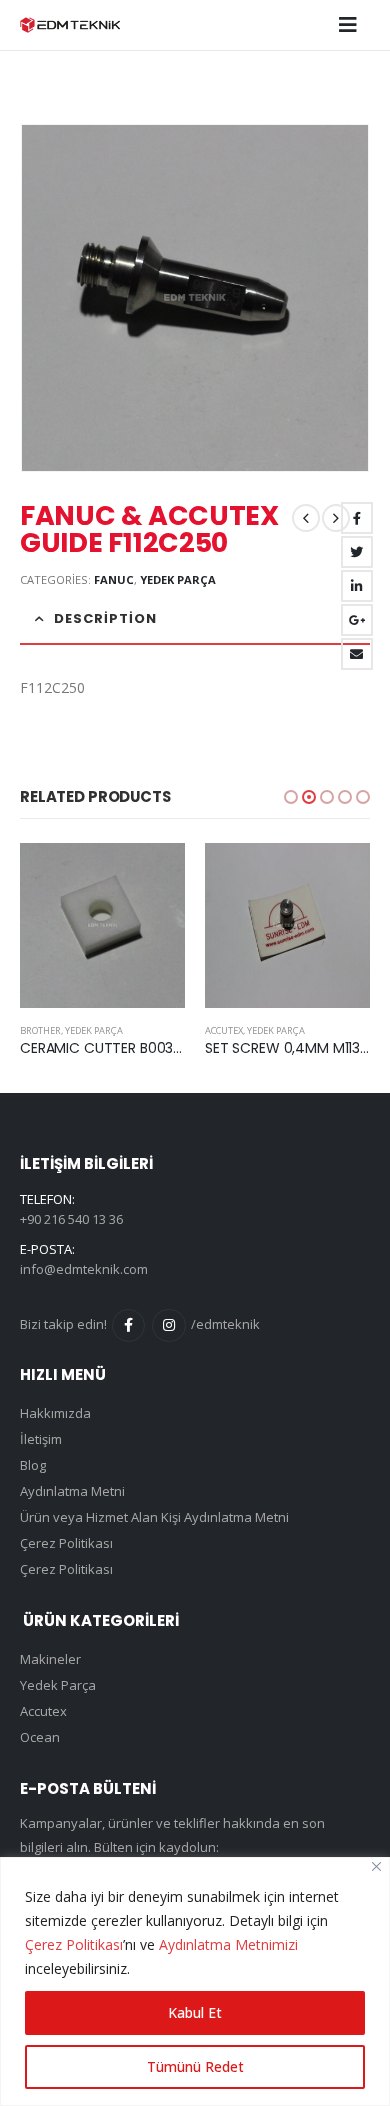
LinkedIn (357, 586)
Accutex (39, 1030)
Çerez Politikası (74, 1944)
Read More (152, 876)
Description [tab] (105, 618)
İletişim (41, 1439)
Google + (357, 620)
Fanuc (114, 579)
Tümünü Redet (195, 2066)
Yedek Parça (178, 579)
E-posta (357, 654)
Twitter (357, 552)
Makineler (50, 1659)
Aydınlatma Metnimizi (228, 1944)
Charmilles (232, 1030)
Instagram (168, 1325)
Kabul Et (195, 2012)
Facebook (357, 518)
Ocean (40, 1737)
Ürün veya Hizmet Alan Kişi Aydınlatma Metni (154, 1517)
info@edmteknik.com (84, 1269)
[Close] (376, 1866)
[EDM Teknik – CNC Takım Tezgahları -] (70, 25)
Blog (33, 1465)
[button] (291, 797)
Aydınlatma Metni (72, 1491)
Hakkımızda (55, 1413)
